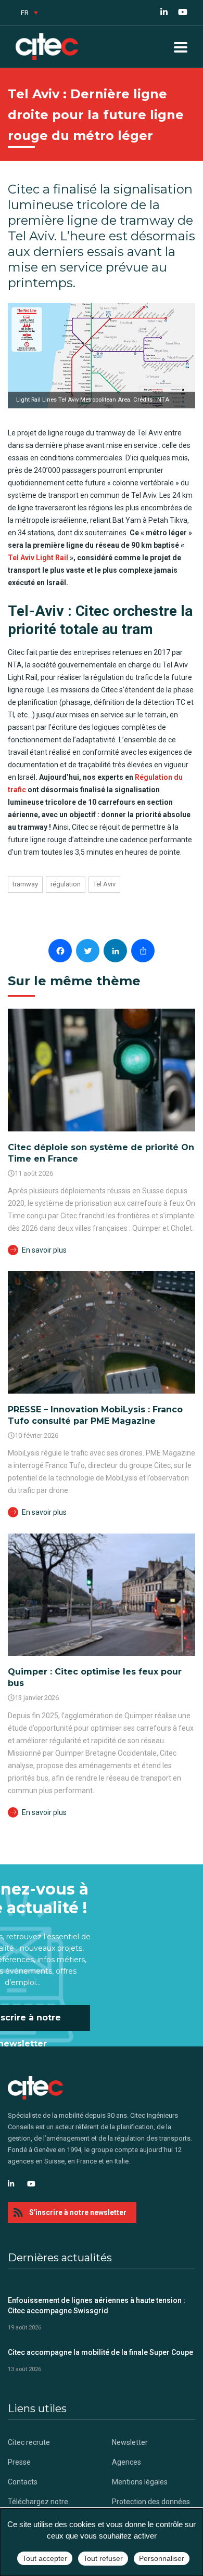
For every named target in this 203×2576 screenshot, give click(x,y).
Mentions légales (140, 2482)
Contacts (23, 2482)
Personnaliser (162, 2558)
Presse (19, 2462)
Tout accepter (45, 2558)
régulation (66, 884)
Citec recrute (29, 2442)
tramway (25, 884)
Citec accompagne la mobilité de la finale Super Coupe (100, 2352)
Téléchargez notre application (38, 2506)
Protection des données (151, 2502)
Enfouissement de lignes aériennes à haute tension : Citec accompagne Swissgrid (97, 2305)
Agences (126, 2462)
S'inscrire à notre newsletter (78, 2212)
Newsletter (130, 2442)
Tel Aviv (104, 884)
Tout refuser (103, 2558)
